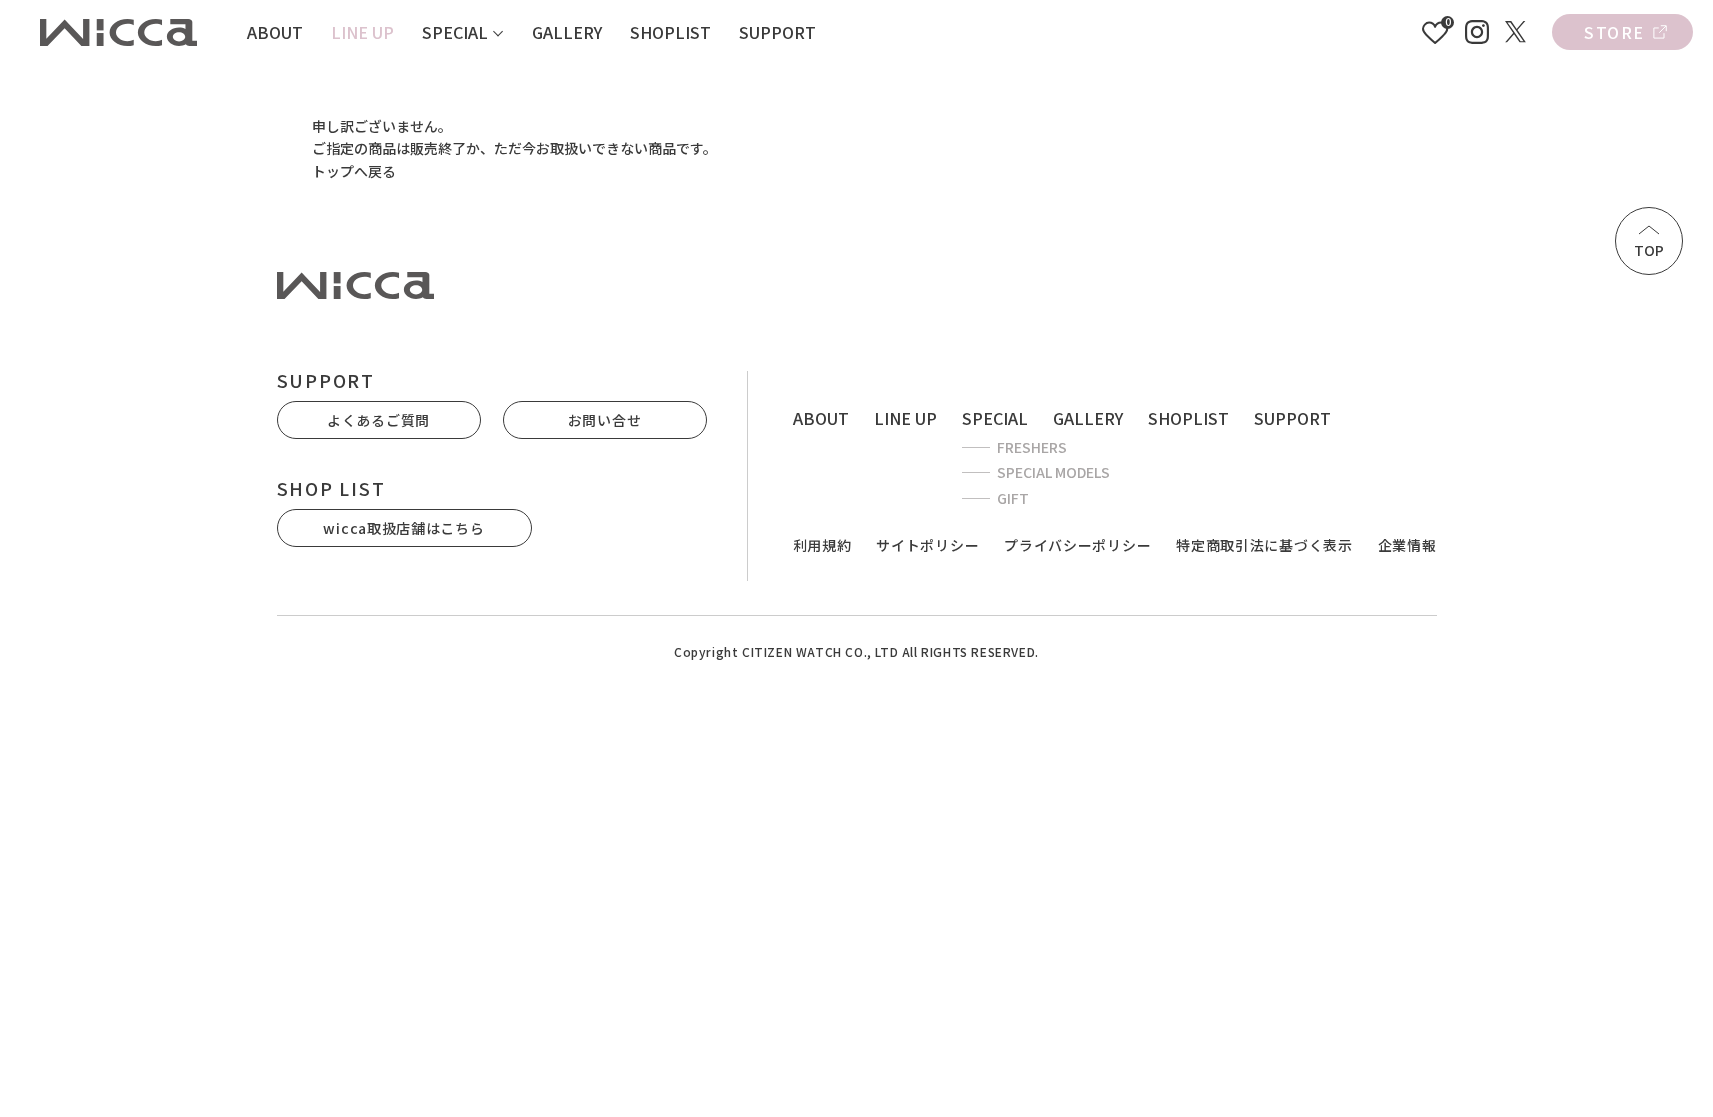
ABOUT (275, 32)
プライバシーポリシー (1077, 545)
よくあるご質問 (378, 420)
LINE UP (362, 32)
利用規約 (822, 545)
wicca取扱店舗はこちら (403, 528)
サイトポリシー (927, 545)
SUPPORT (777, 32)
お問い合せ (605, 420)
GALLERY (567, 32)
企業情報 (1407, 545)
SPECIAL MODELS (1053, 472)
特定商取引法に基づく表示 (1264, 545)
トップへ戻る (354, 171)
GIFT (1013, 498)
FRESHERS (1032, 447)
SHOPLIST (670, 32)
